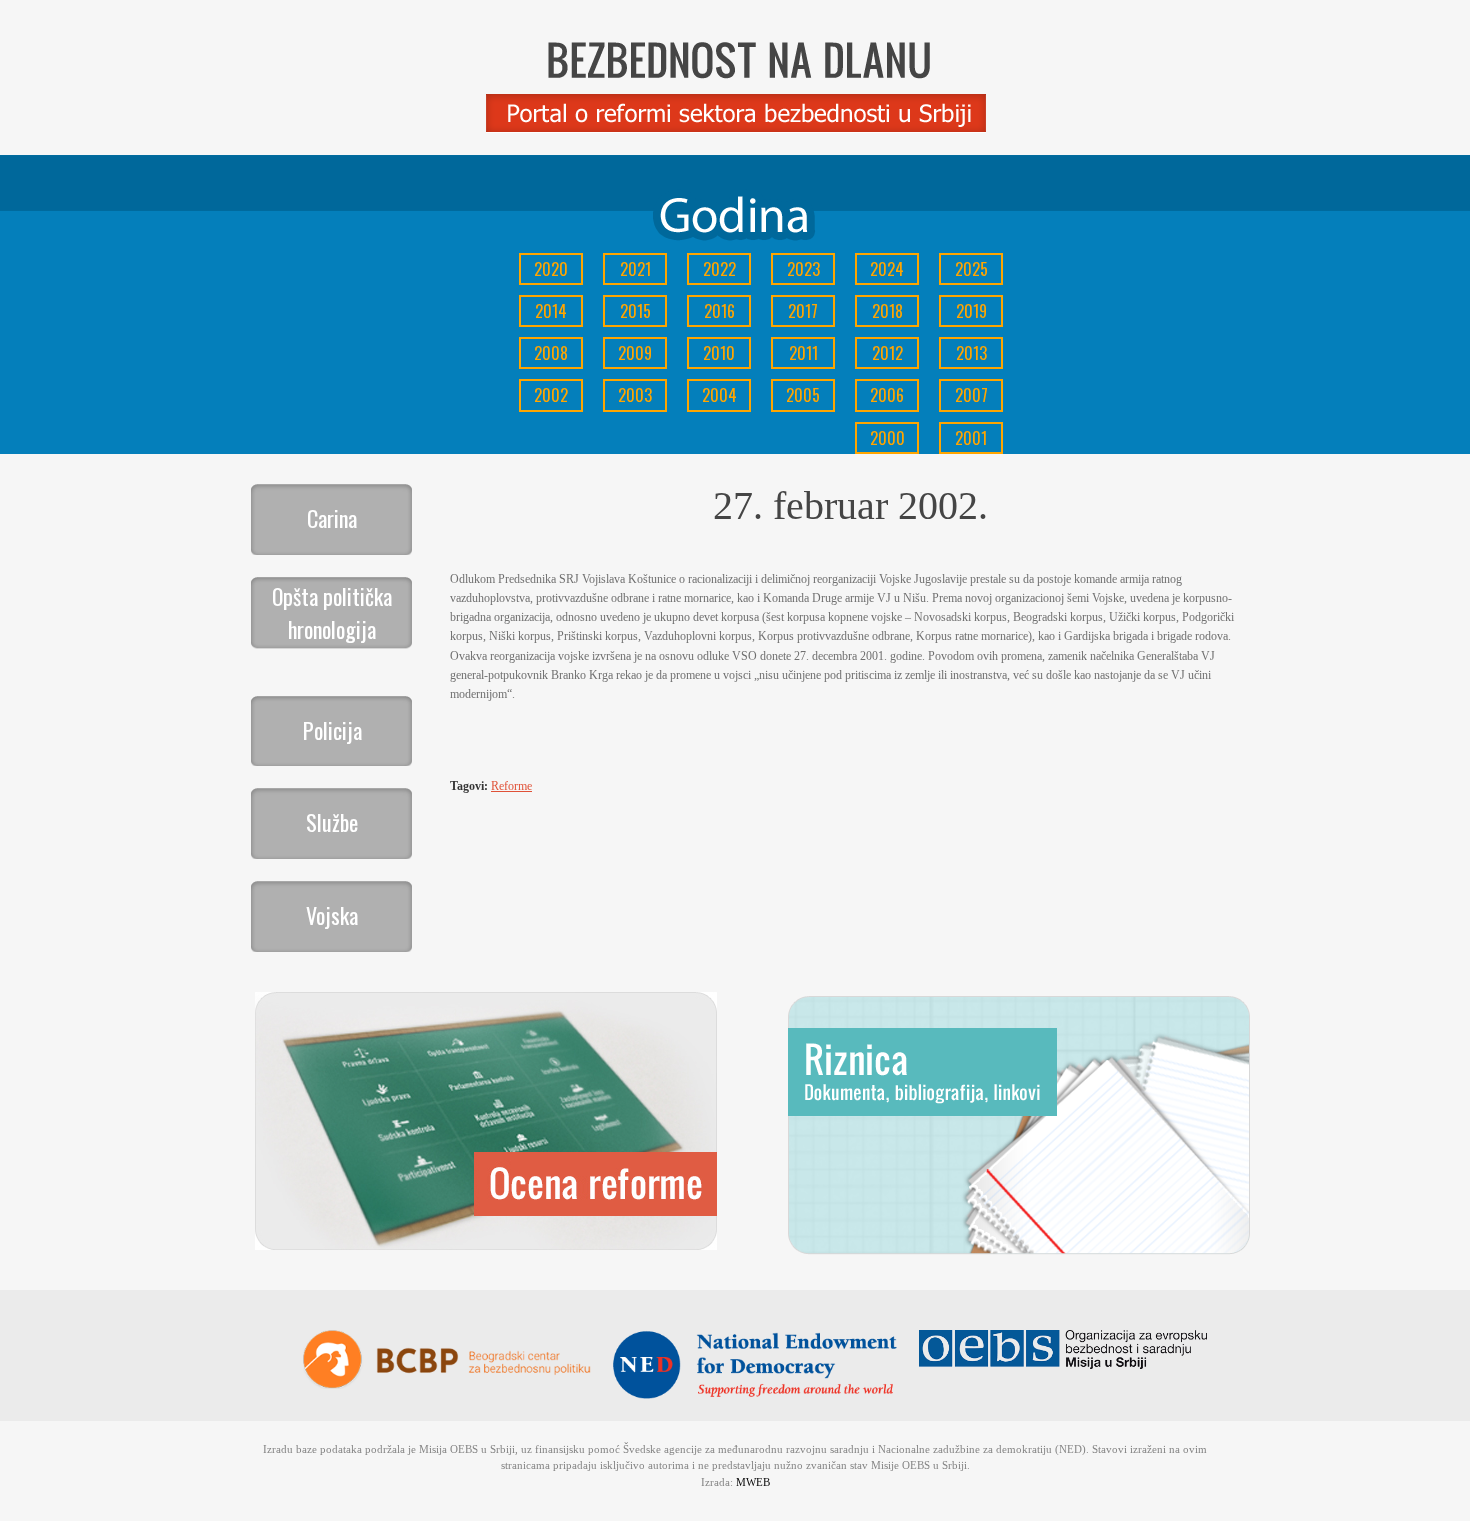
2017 (803, 311)
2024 (887, 269)
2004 (719, 395)
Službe (332, 822)
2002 (551, 395)
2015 (635, 311)
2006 (887, 395)
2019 (971, 311)
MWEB (753, 1482)
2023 (803, 269)
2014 (551, 311)
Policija (332, 730)
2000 (887, 438)
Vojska (332, 915)
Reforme (511, 786)
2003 (635, 395)
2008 (551, 353)
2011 (803, 353)
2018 (887, 311)
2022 (719, 269)
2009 (635, 353)
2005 (803, 395)
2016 (719, 311)
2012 (887, 353)
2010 (719, 353)
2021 (635, 269)
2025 (971, 269)
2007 (971, 395)
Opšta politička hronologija (332, 612)
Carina (332, 518)
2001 (971, 438)
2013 (971, 353)
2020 (551, 269)
